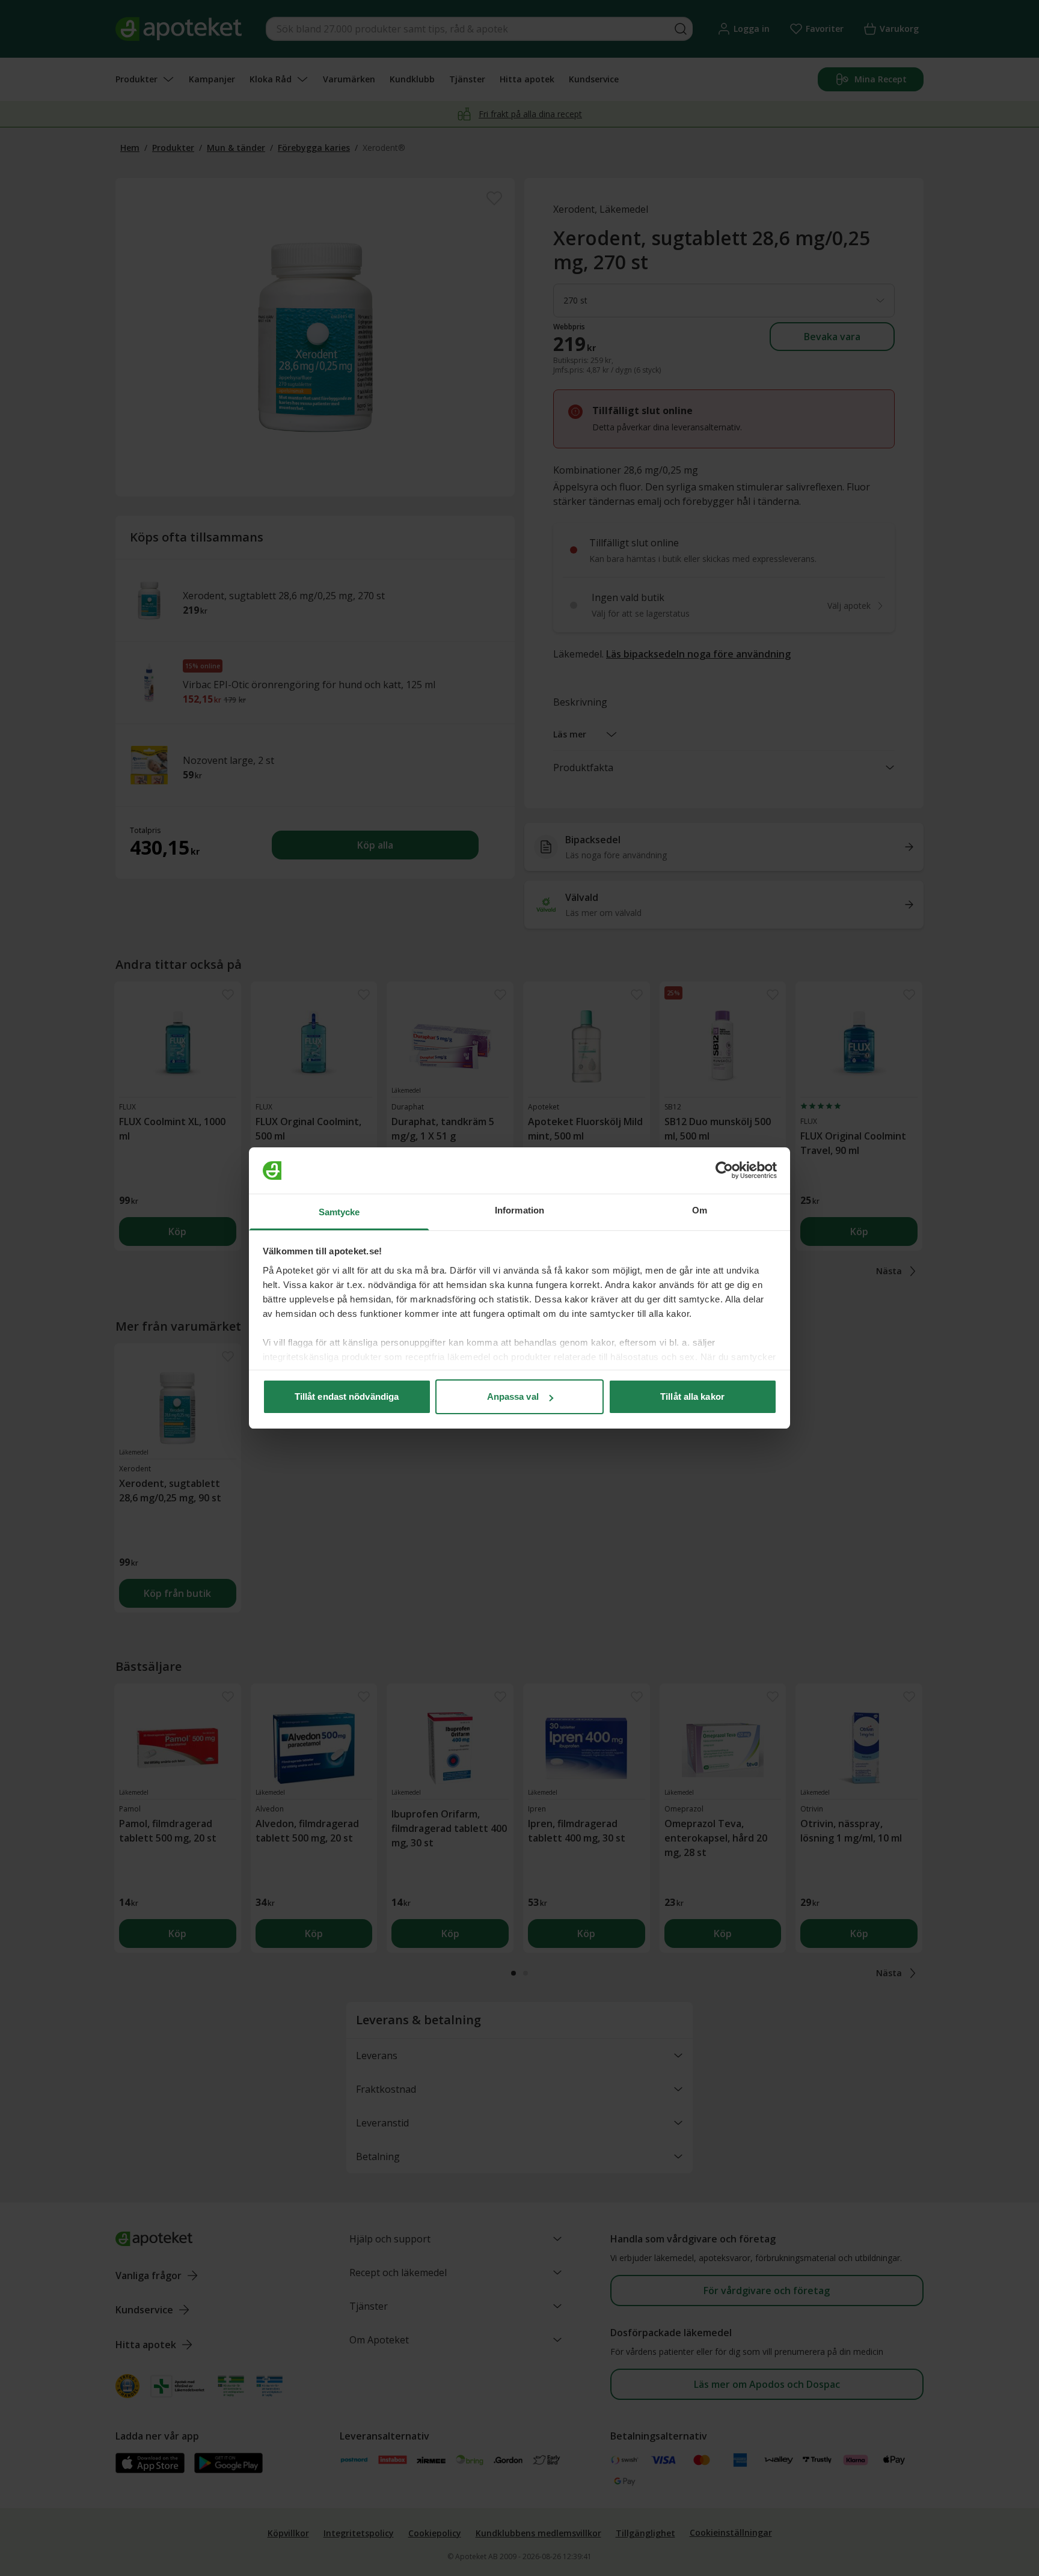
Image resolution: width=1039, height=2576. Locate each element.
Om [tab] (700, 1210)
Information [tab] (519, 1210)
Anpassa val (513, 1396)
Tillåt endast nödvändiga (347, 1396)
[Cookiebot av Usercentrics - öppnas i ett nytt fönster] (724, 1171)
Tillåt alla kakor (692, 1396)
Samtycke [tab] (339, 1212)
